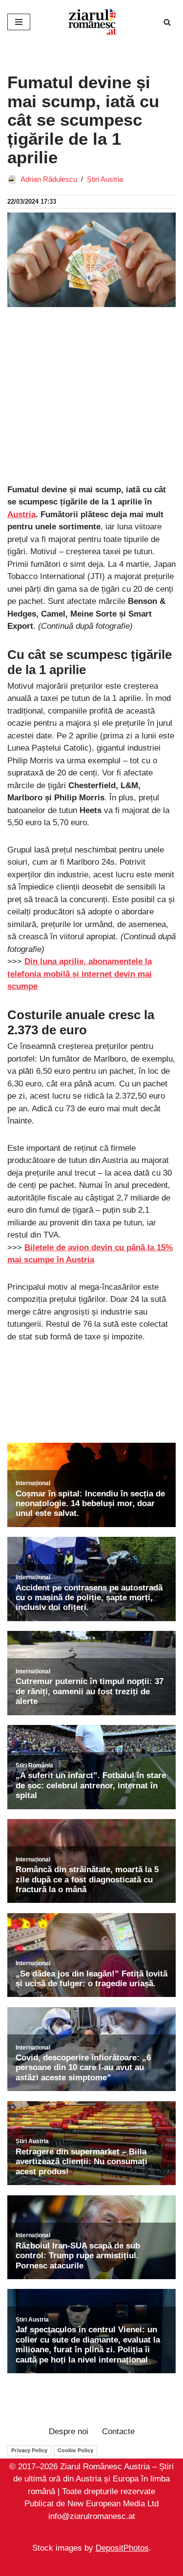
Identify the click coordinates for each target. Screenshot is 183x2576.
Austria (21, 514)
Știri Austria (105, 179)
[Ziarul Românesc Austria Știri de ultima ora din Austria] (92, 22)
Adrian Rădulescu (49, 179)
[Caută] (167, 22)
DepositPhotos (122, 2548)
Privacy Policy (29, 2450)
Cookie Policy (75, 2450)
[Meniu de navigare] (19, 22)
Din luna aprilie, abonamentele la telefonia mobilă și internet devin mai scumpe (80, 974)
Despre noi (69, 2431)
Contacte (118, 2431)
